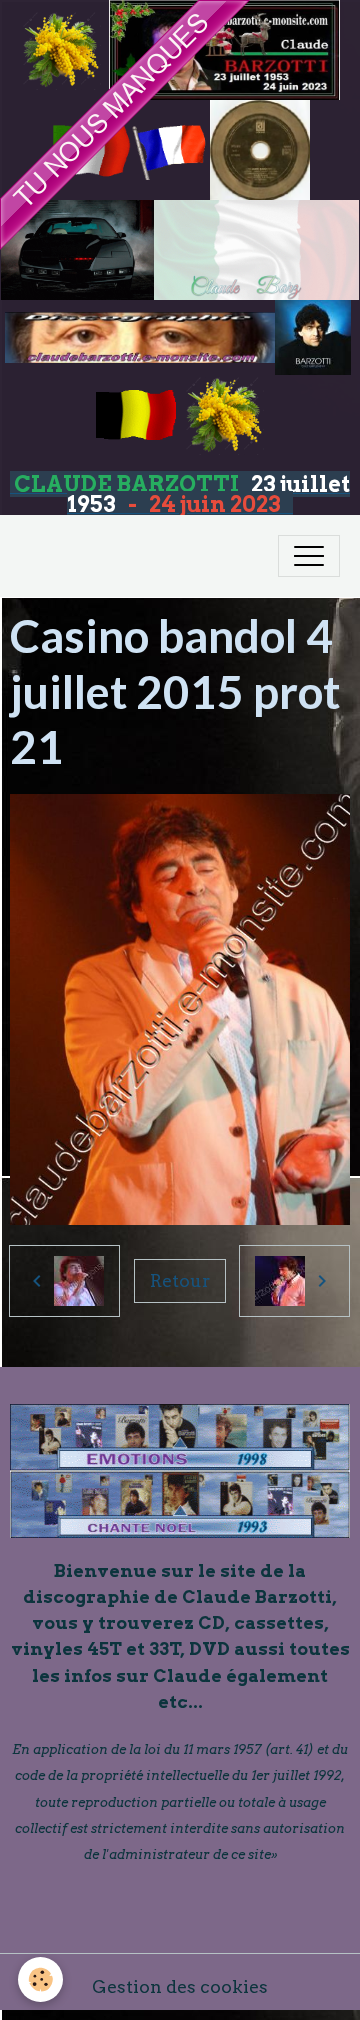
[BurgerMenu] (309, 556)
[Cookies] (40, 1979)
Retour (180, 1280)
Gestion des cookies (180, 1986)
